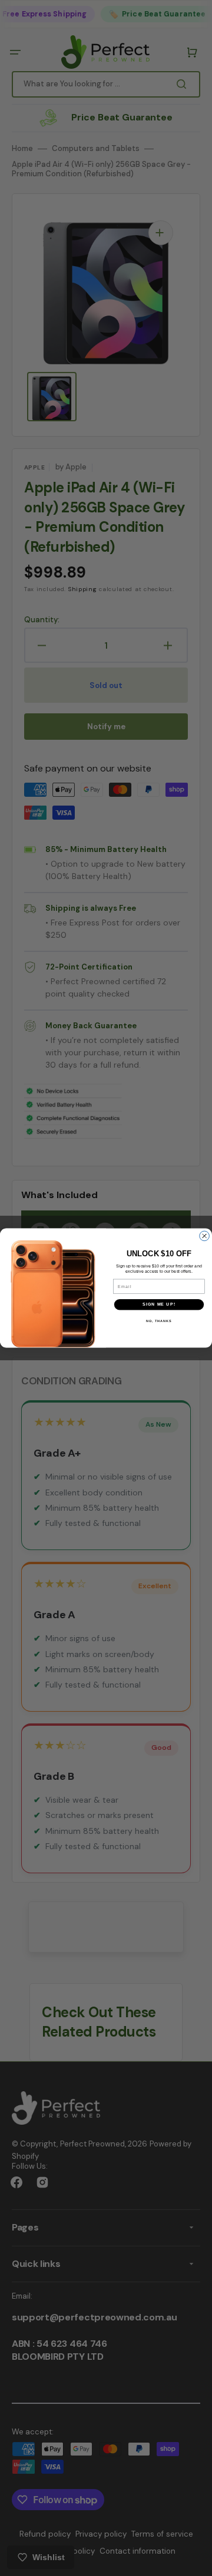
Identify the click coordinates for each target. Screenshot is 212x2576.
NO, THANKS (159, 1321)
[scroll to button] (197, 2561)
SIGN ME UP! (159, 1304)
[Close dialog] (205, 1236)
